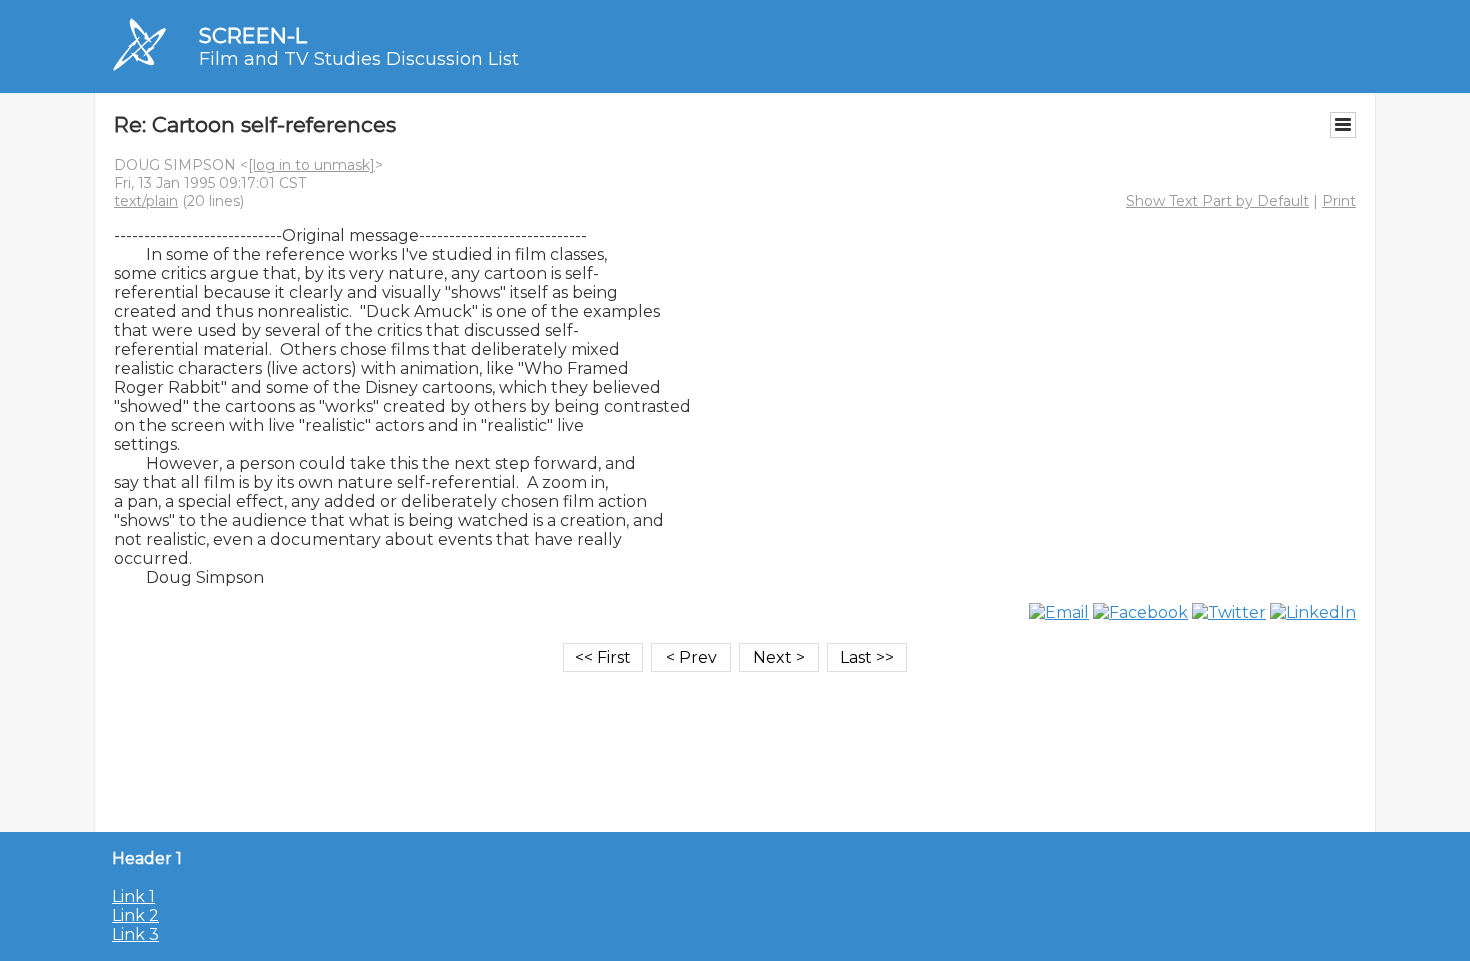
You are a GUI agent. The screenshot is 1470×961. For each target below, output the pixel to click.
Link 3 (135, 934)
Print (1339, 201)
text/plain (146, 201)
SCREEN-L (253, 35)
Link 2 (135, 915)
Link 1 (133, 896)
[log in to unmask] (311, 165)
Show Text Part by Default (1217, 201)
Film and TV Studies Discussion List (359, 59)
